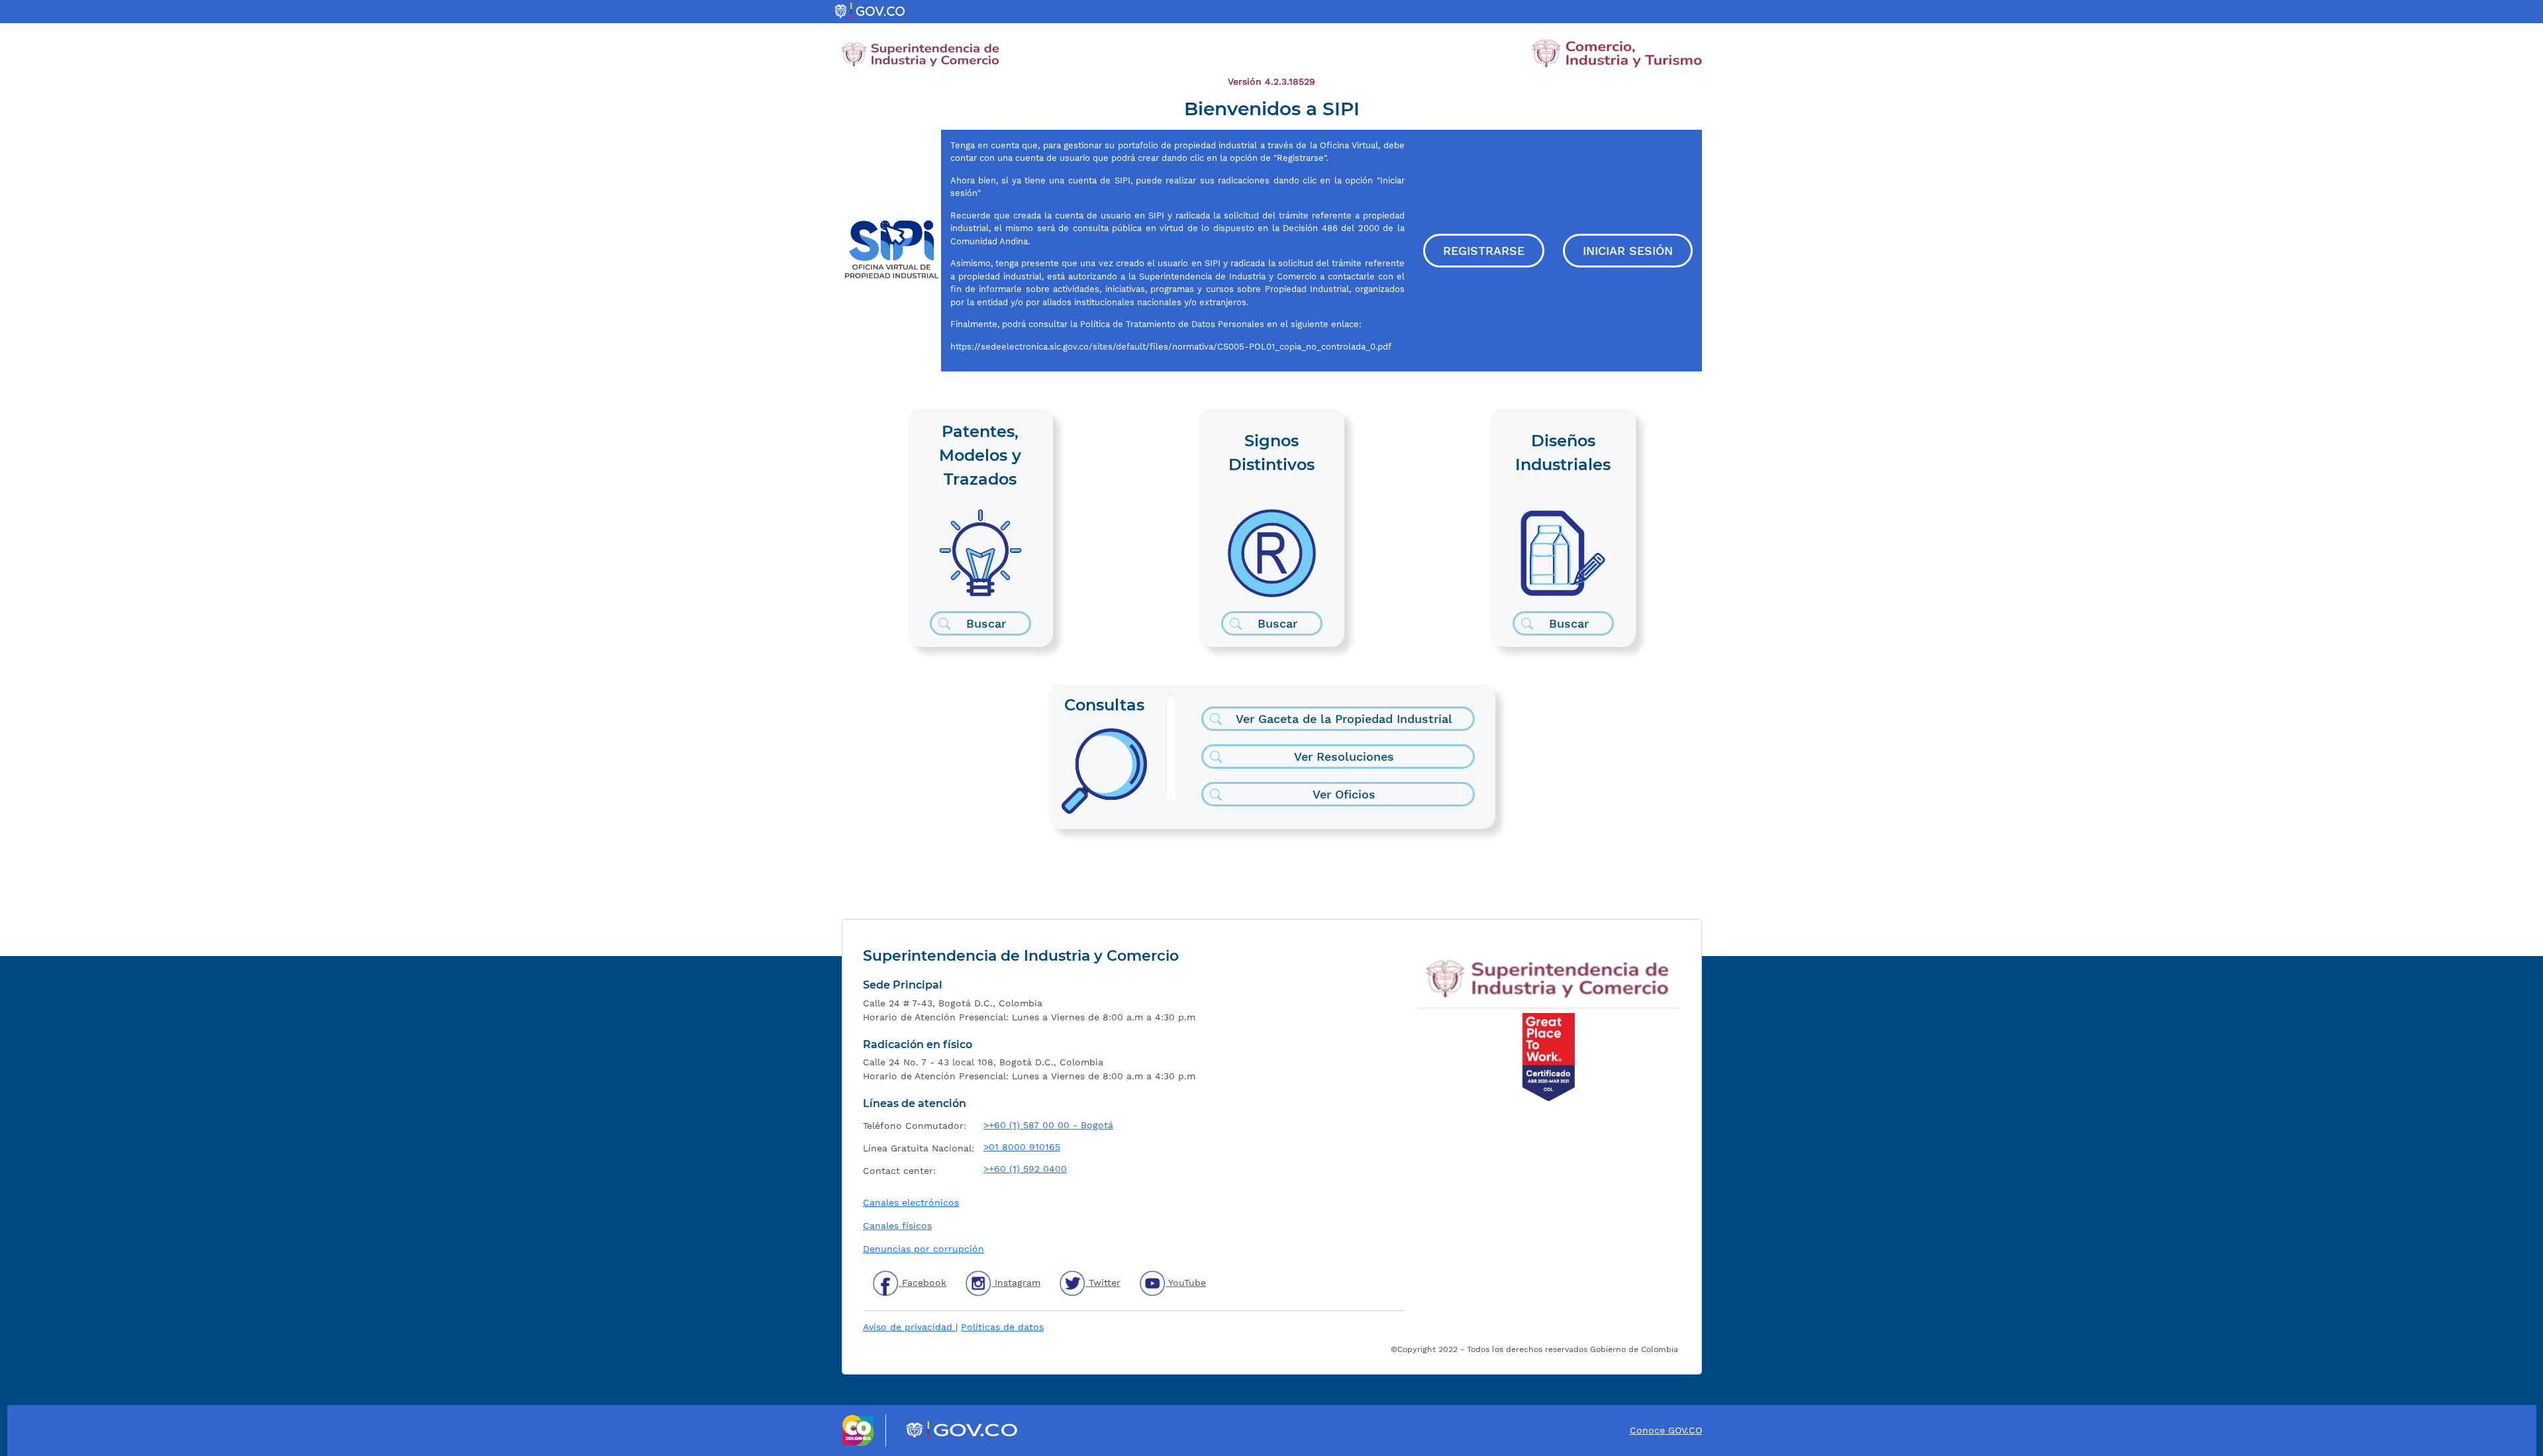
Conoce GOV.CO (1666, 1430)
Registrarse (1484, 251)
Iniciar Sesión (1628, 251)
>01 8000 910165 (1022, 1147)
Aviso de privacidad (909, 1327)
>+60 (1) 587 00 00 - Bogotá (1048, 1125)
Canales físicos (897, 1226)
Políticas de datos (1002, 1327)
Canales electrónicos (911, 1202)
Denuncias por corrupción (923, 1249)
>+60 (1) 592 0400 (1025, 1169)
